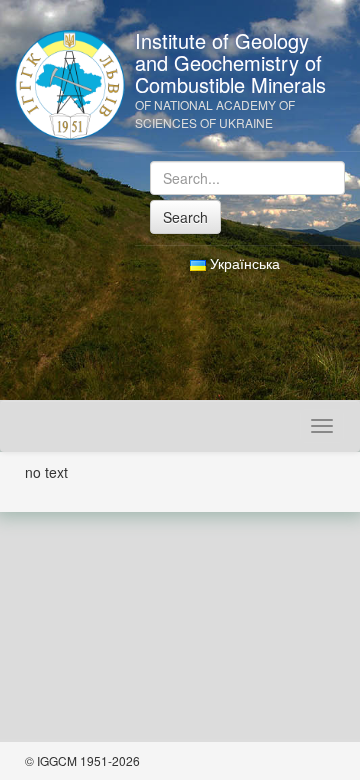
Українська (243, 263)
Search (185, 217)
